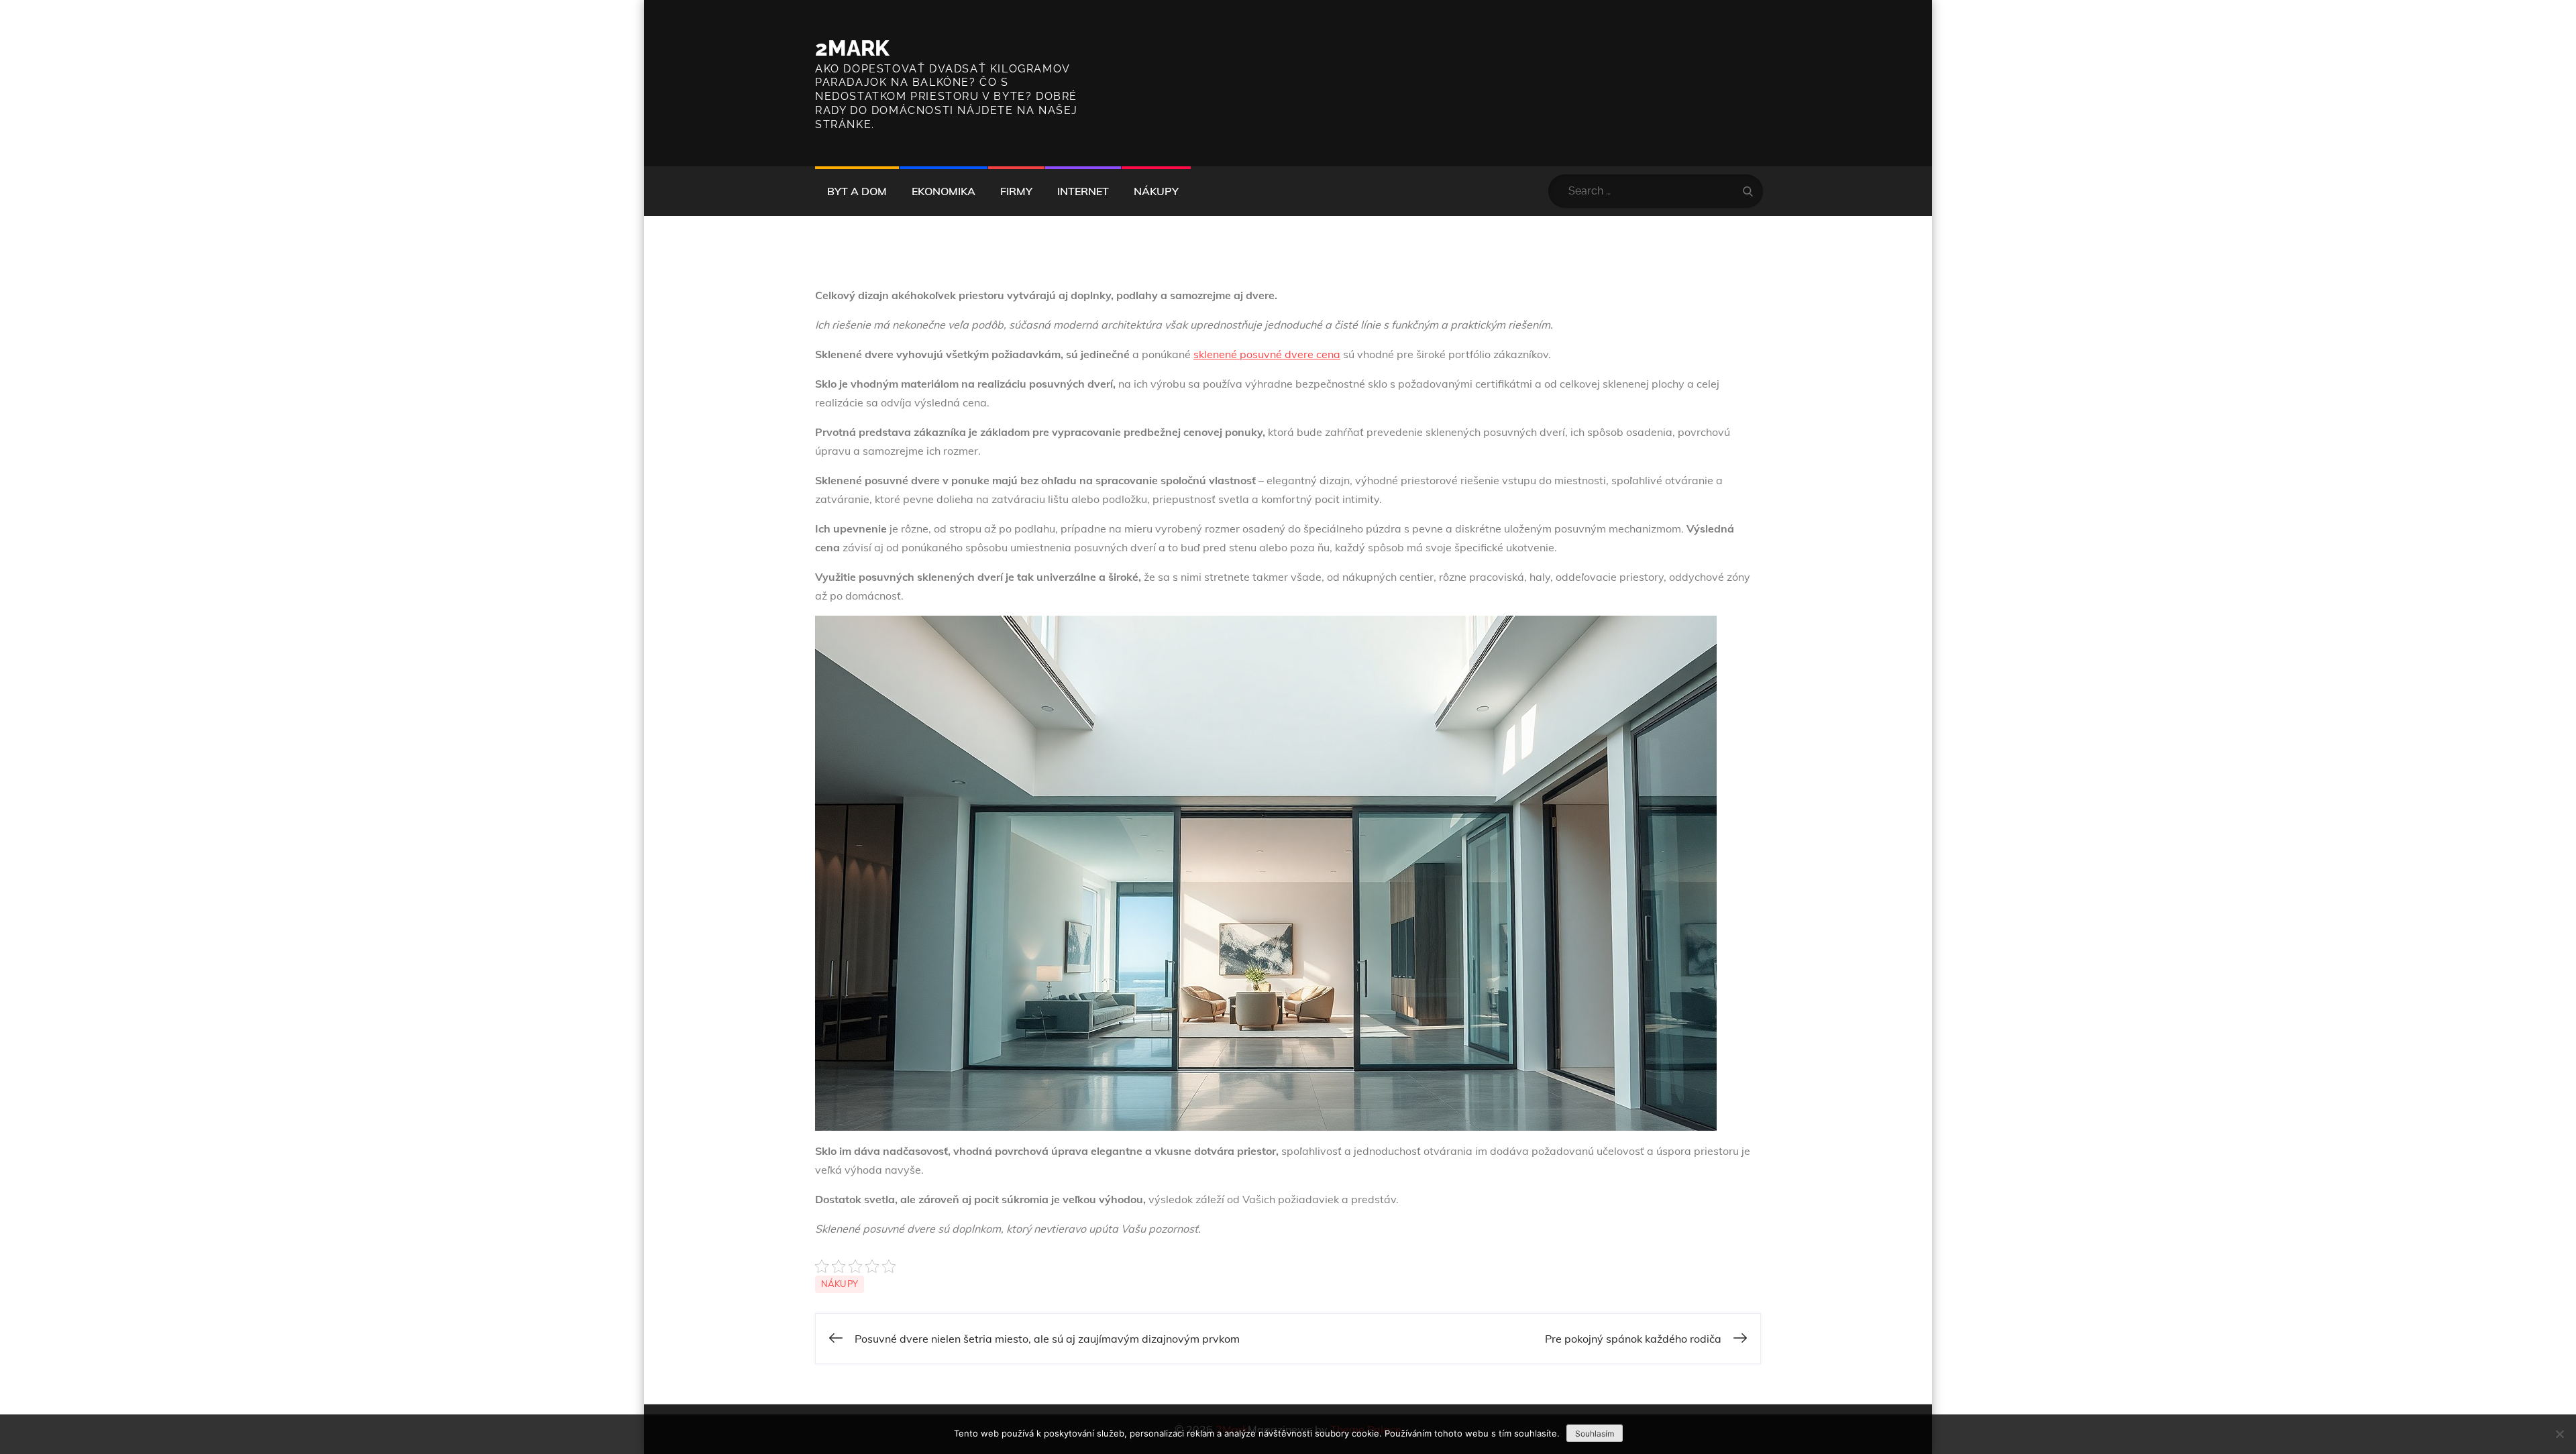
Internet (1083, 191)
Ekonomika (944, 191)
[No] (2559, 1434)
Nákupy (1156, 191)
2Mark (852, 48)
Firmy (1016, 191)
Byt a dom (857, 191)
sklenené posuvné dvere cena (1267, 354)
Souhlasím (1595, 1434)
